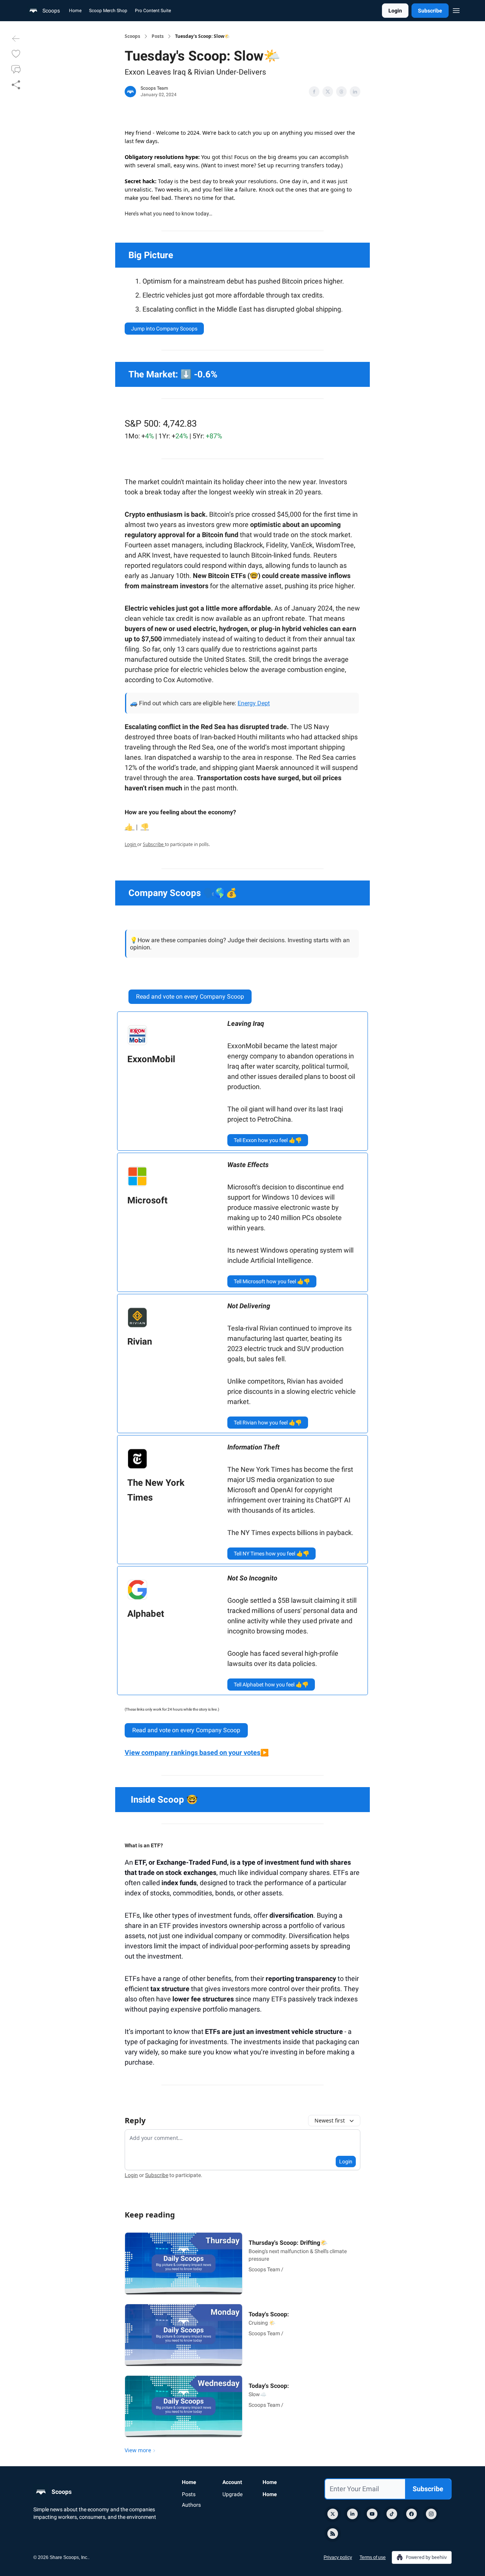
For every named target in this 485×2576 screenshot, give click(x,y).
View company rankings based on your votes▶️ (197, 1752)
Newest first (330, 2120)
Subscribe (430, 11)
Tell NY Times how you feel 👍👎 (271, 1554)
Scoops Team (154, 88)
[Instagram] (431, 2514)
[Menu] (456, 9)
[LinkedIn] (352, 2514)
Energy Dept (254, 703)
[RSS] (333, 2534)
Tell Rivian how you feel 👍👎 (268, 1423)
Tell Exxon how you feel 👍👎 (268, 1140)
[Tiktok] (392, 2514)
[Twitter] (333, 2514)
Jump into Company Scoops (164, 329)
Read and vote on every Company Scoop (190, 997)
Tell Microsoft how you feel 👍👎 (272, 1281)
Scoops (132, 36)
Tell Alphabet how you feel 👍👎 (271, 1685)
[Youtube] (372, 2514)
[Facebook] (411, 2514)
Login (395, 11)
